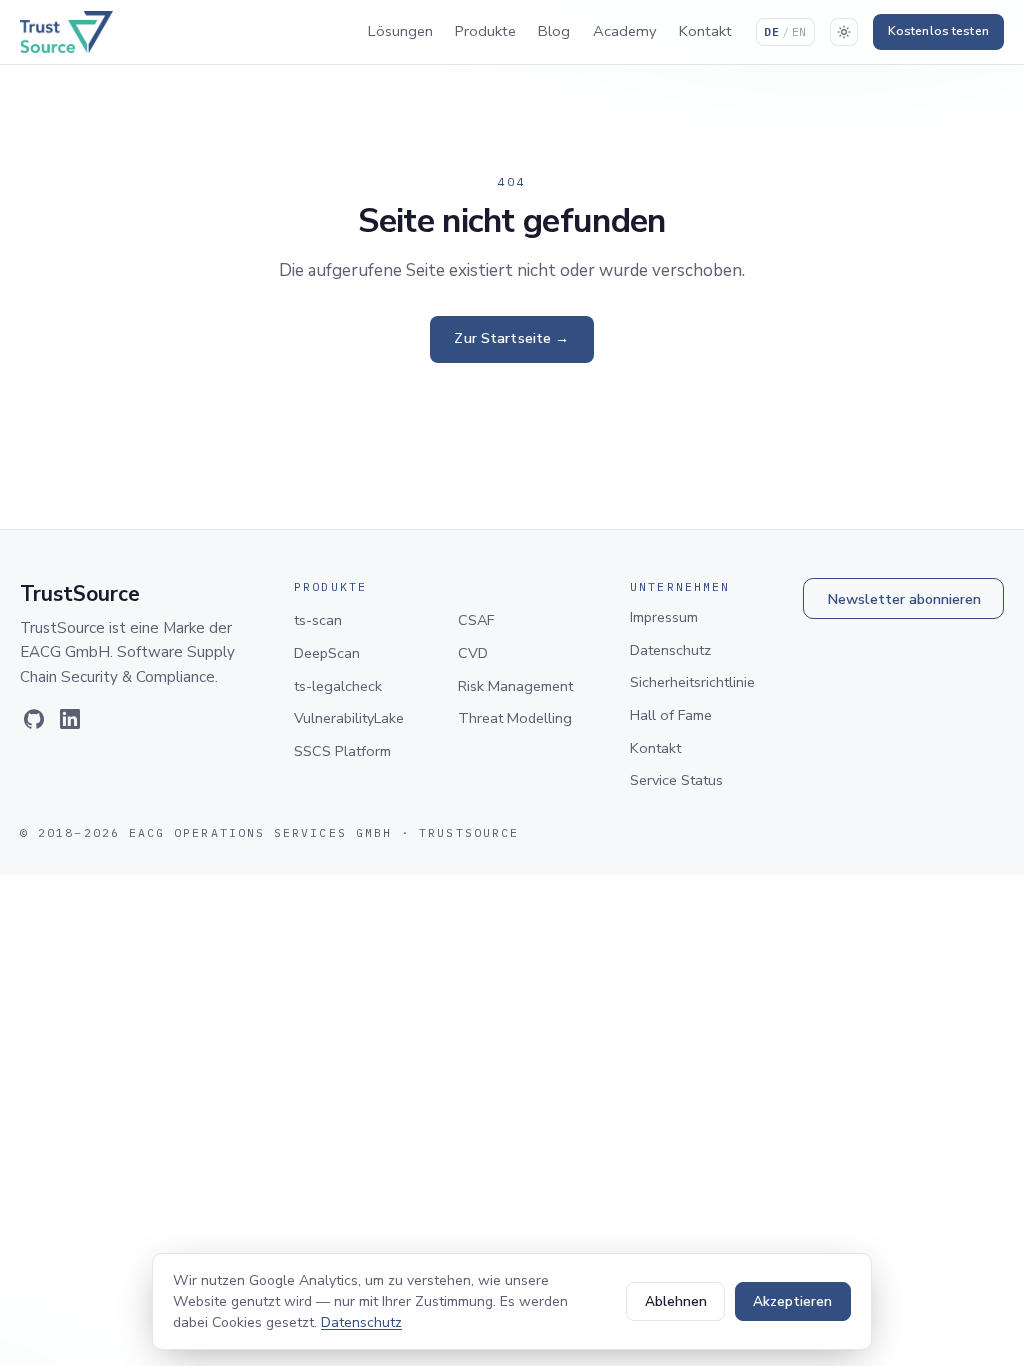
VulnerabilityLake (349, 718)
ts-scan (318, 620)
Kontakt (705, 31)
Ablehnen (676, 1301)
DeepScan (327, 653)
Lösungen (400, 31)
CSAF (476, 620)
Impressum (664, 617)
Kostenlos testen (938, 31)
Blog (554, 31)
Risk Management (515, 686)
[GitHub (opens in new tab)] (34, 719)
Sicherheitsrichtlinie (692, 682)
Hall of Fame (671, 715)
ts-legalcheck (338, 686)
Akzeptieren (792, 1301)
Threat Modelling (515, 718)
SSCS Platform (342, 751)
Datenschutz (670, 650)
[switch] (844, 32)
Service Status (676, 780)
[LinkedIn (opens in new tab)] (70, 719)
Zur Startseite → (511, 338)
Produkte (485, 31)
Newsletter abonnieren (904, 599)
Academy (625, 31)
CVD (473, 653)
